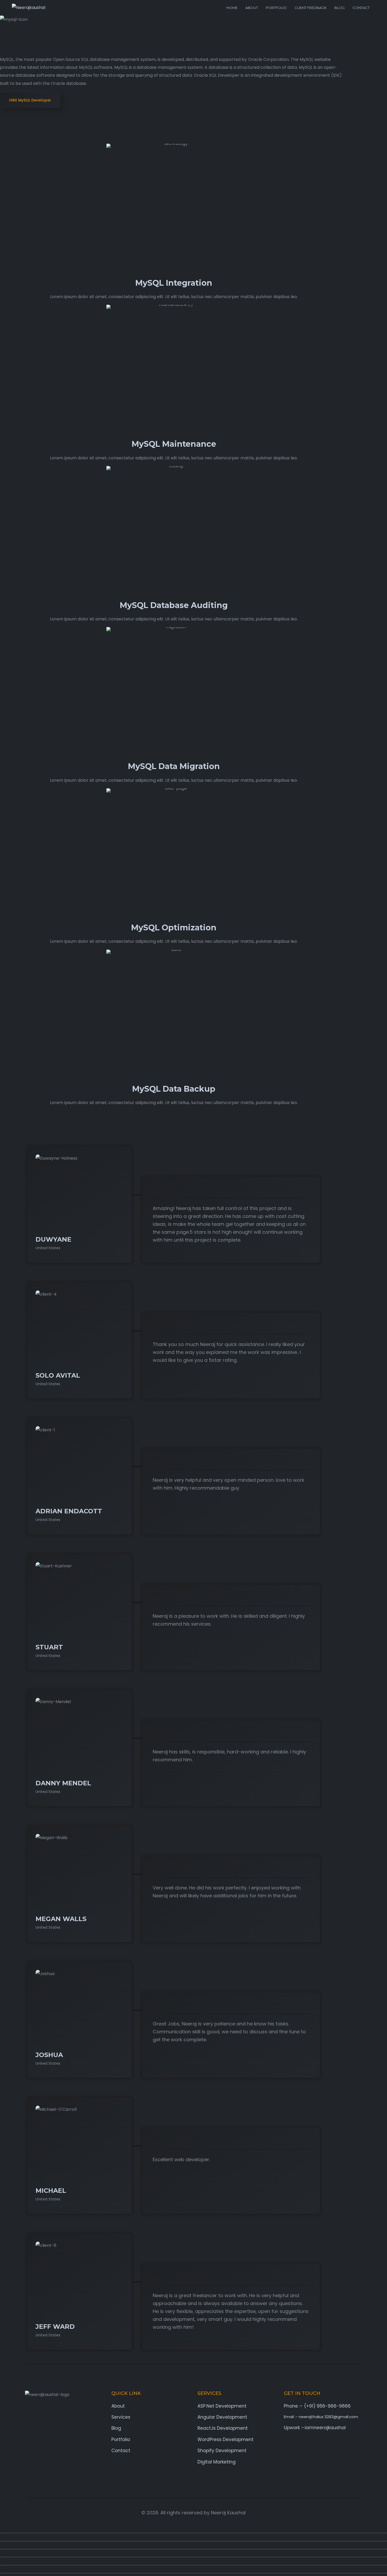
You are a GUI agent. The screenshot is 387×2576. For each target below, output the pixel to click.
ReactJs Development (223, 2428)
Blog (339, 8)
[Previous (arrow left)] (193, 2565)
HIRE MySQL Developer (30, 100)
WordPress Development (225, 2439)
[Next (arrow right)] (193, 2573)
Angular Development (222, 2417)
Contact (361, 8)
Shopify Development (222, 2451)
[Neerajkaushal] (29, 8)
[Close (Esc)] (193, 2557)
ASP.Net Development (222, 2406)
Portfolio (276, 8)
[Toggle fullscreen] (193, 2541)
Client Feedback (311, 8)
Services (121, 2417)
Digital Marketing (217, 2462)
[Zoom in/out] (193, 2533)
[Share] (193, 2549)
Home (232, 8)
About (252, 8)
